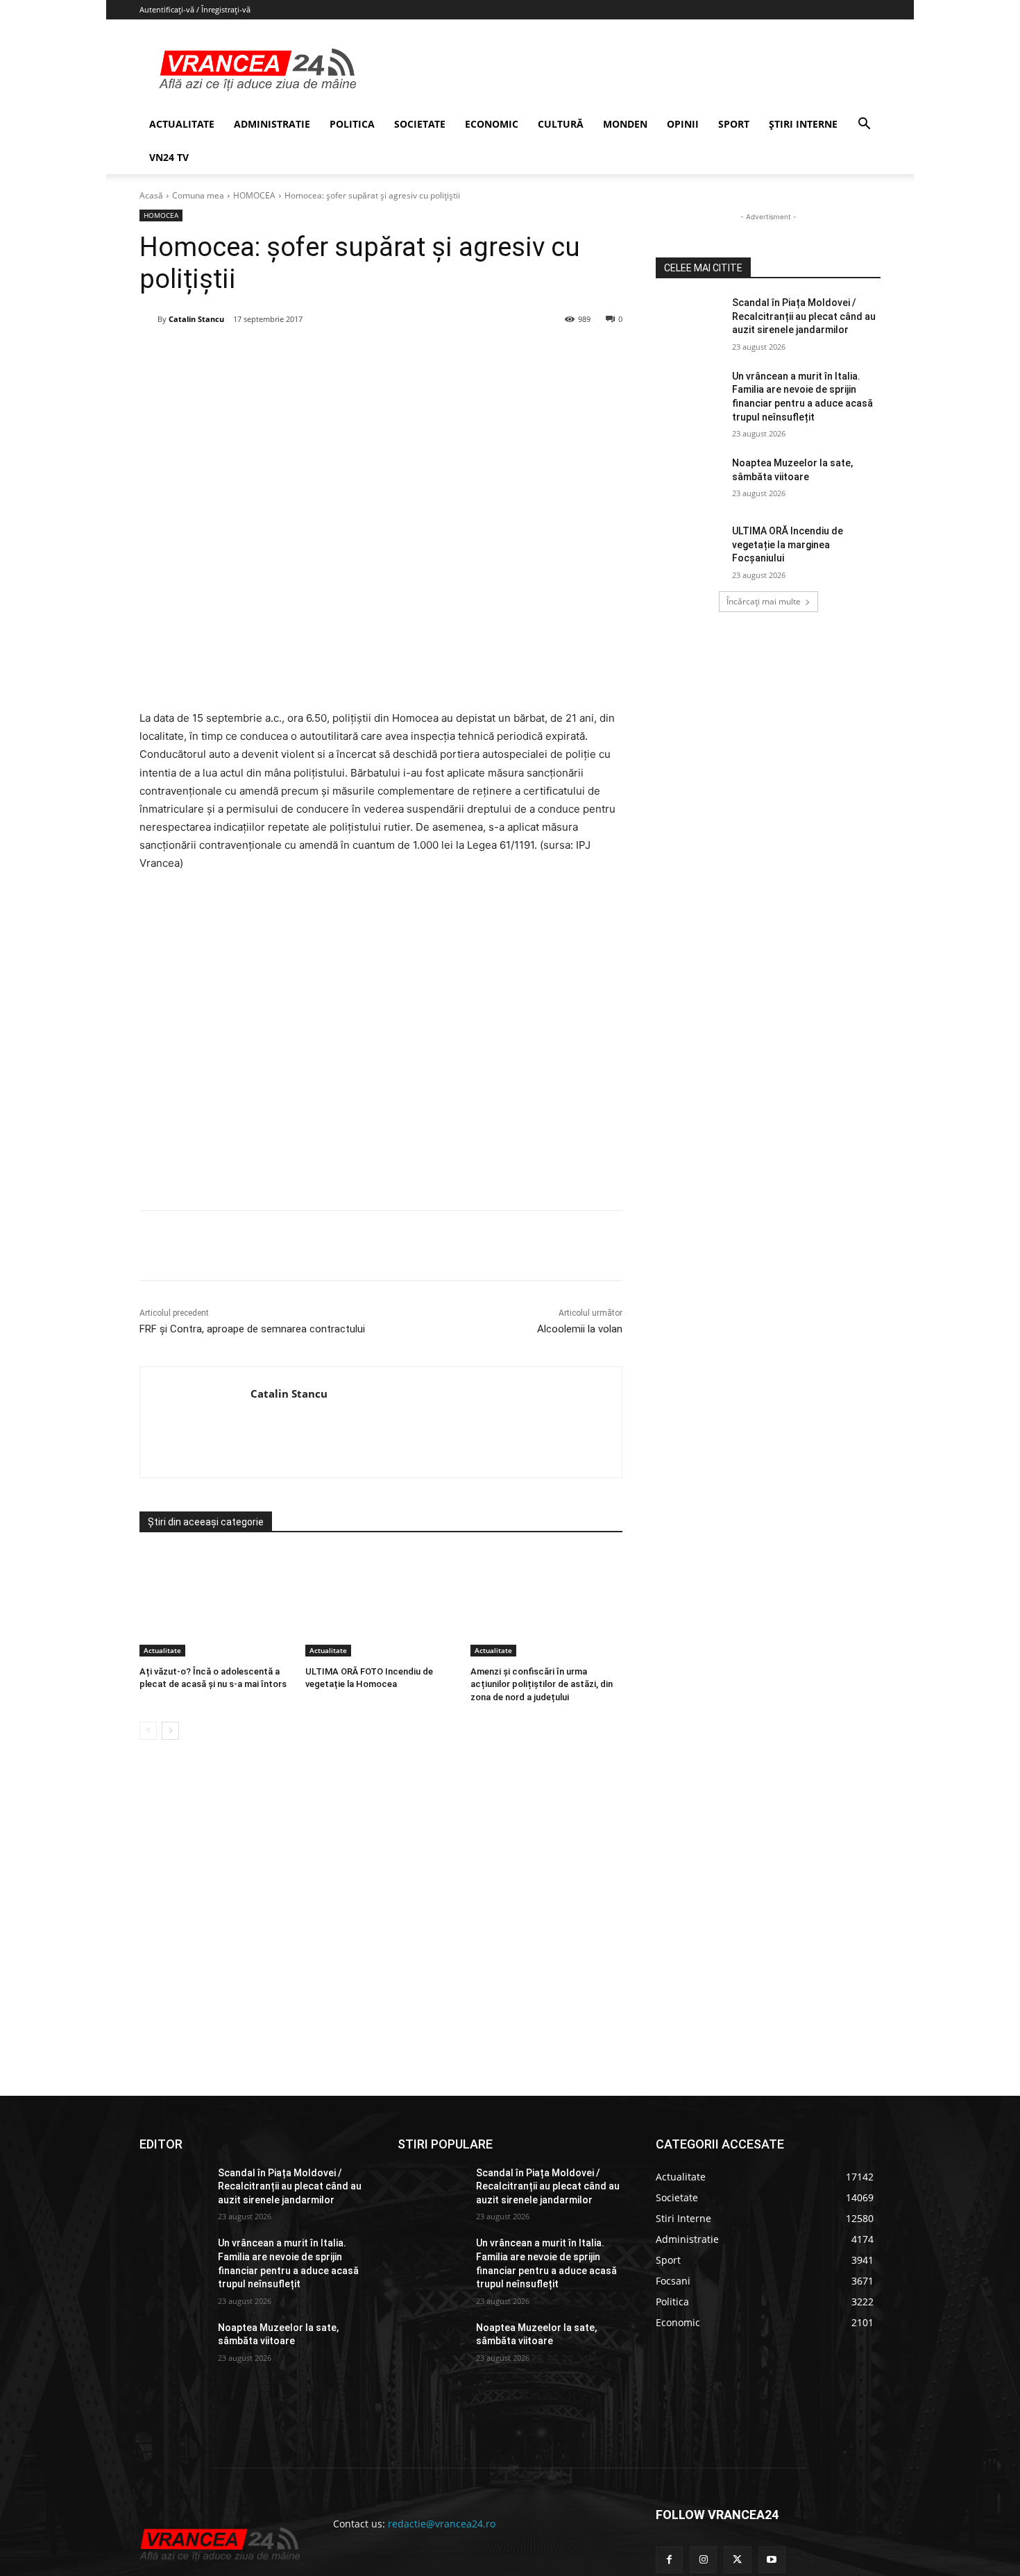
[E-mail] (371, 355)
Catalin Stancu (196, 319)
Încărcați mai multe (764, 601)
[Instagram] (703, 2560)
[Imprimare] (402, 355)
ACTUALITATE (182, 124)
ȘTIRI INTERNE (803, 124)
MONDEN (625, 124)
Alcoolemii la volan (580, 1329)
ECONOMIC (492, 124)
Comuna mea (198, 195)
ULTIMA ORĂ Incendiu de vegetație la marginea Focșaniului (788, 544)
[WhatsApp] (339, 355)
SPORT (734, 124)
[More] (435, 1246)
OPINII (683, 124)
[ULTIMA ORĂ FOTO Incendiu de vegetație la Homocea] (381, 1603)
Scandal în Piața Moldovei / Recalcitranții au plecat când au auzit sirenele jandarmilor (804, 316)
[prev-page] (148, 1731)
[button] (864, 125)
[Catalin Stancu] (148, 319)
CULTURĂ (561, 124)
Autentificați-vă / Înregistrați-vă (195, 9)
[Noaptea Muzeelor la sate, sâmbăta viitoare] (689, 480)
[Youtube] (772, 2560)
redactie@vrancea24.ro (442, 2524)
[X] (275, 355)
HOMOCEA (254, 195)
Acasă (151, 195)
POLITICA (352, 124)
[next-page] (170, 1731)
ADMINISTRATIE (272, 124)
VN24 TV (169, 157)
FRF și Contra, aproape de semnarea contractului (252, 1329)
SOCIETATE (420, 124)
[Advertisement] (381, 1046)
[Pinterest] (307, 355)
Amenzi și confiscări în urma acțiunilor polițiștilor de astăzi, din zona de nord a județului (542, 1684)
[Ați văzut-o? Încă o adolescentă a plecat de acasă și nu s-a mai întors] (215, 1603)
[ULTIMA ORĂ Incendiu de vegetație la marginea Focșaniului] (689, 548)
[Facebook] (243, 355)
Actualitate (162, 1650)
